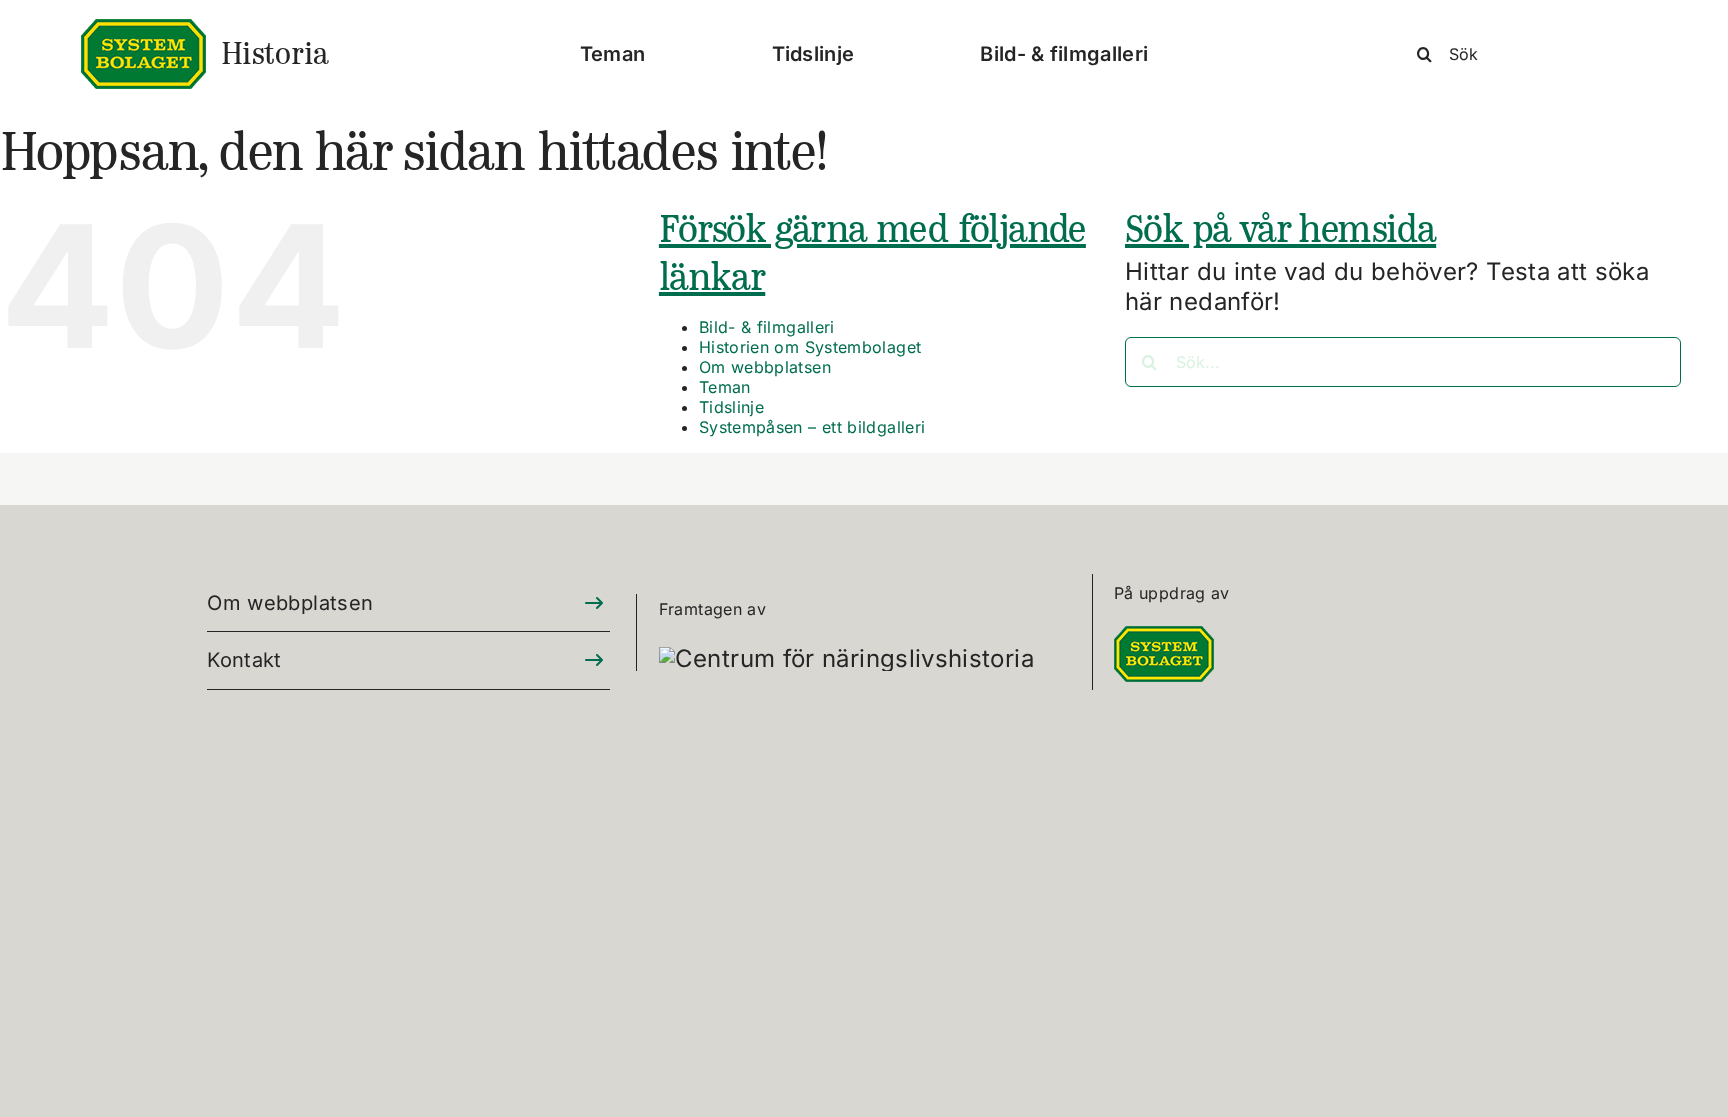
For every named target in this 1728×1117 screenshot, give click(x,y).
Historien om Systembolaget (810, 347)
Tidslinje (731, 407)
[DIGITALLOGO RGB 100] (1164, 637)
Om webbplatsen (765, 367)
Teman (725, 387)
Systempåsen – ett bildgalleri (812, 427)
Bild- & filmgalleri (767, 327)
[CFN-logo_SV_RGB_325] (846, 658)
